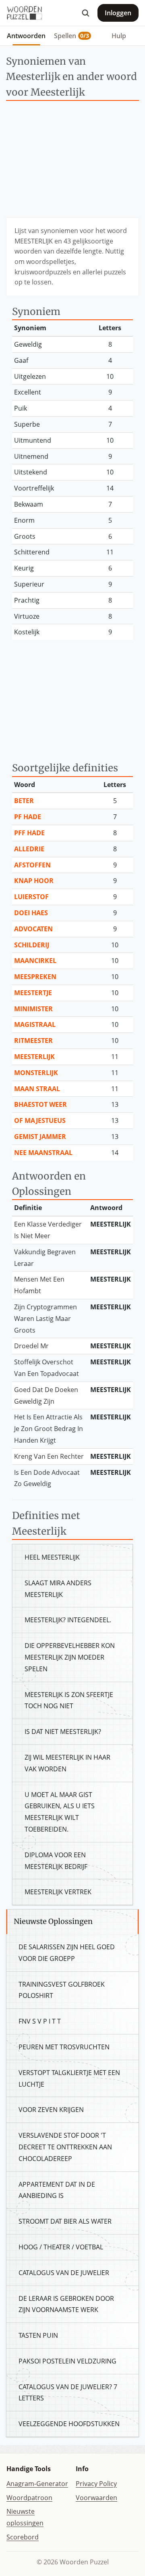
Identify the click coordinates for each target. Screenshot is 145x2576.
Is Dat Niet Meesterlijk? (63, 1732)
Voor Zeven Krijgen (51, 2110)
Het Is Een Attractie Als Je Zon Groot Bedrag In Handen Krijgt (49, 1429)
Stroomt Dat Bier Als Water (65, 2221)
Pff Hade (29, 833)
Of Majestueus (40, 1120)
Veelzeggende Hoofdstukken (69, 2424)
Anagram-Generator (37, 2484)
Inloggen (118, 13)
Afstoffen (32, 865)
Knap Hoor (34, 881)
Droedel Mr (31, 1346)
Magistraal (35, 1024)
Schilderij (32, 945)
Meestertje (33, 993)
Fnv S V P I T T (40, 2021)
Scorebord (23, 2537)
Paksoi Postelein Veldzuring (67, 2361)
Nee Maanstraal (43, 1153)
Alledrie (29, 849)
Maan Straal (37, 1089)
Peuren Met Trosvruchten (64, 2047)
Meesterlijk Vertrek (58, 1892)
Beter (24, 801)
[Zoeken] (85, 13)
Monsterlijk (36, 1073)
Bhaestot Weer (40, 1104)
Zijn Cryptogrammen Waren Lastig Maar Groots (46, 1319)
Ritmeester (33, 1041)
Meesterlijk (34, 1057)
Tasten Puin (38, 2335)
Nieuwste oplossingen (25, 2517)
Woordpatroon (29, 2498)
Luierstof (31, 897)
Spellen (71, 36)
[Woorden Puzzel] (24, 13)
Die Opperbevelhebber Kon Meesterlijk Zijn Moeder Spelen (70, 1657)
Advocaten (33, 929)
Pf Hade (28, 817)
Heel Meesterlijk (52, 1557)
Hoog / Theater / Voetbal (61, 2247)
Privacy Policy (96, 2484)
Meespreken (35, 977)
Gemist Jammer (40, 1137)
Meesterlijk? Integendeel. (68, 1620)
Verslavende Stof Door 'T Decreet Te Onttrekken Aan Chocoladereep (65, 2147)
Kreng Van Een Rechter (49, 1456)
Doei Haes (31, 913)
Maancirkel (35, 961)
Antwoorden (26, 36)
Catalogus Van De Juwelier (64, 2273)
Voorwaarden (96, 2498)
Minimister (33, 1009)
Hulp (119, 36)
